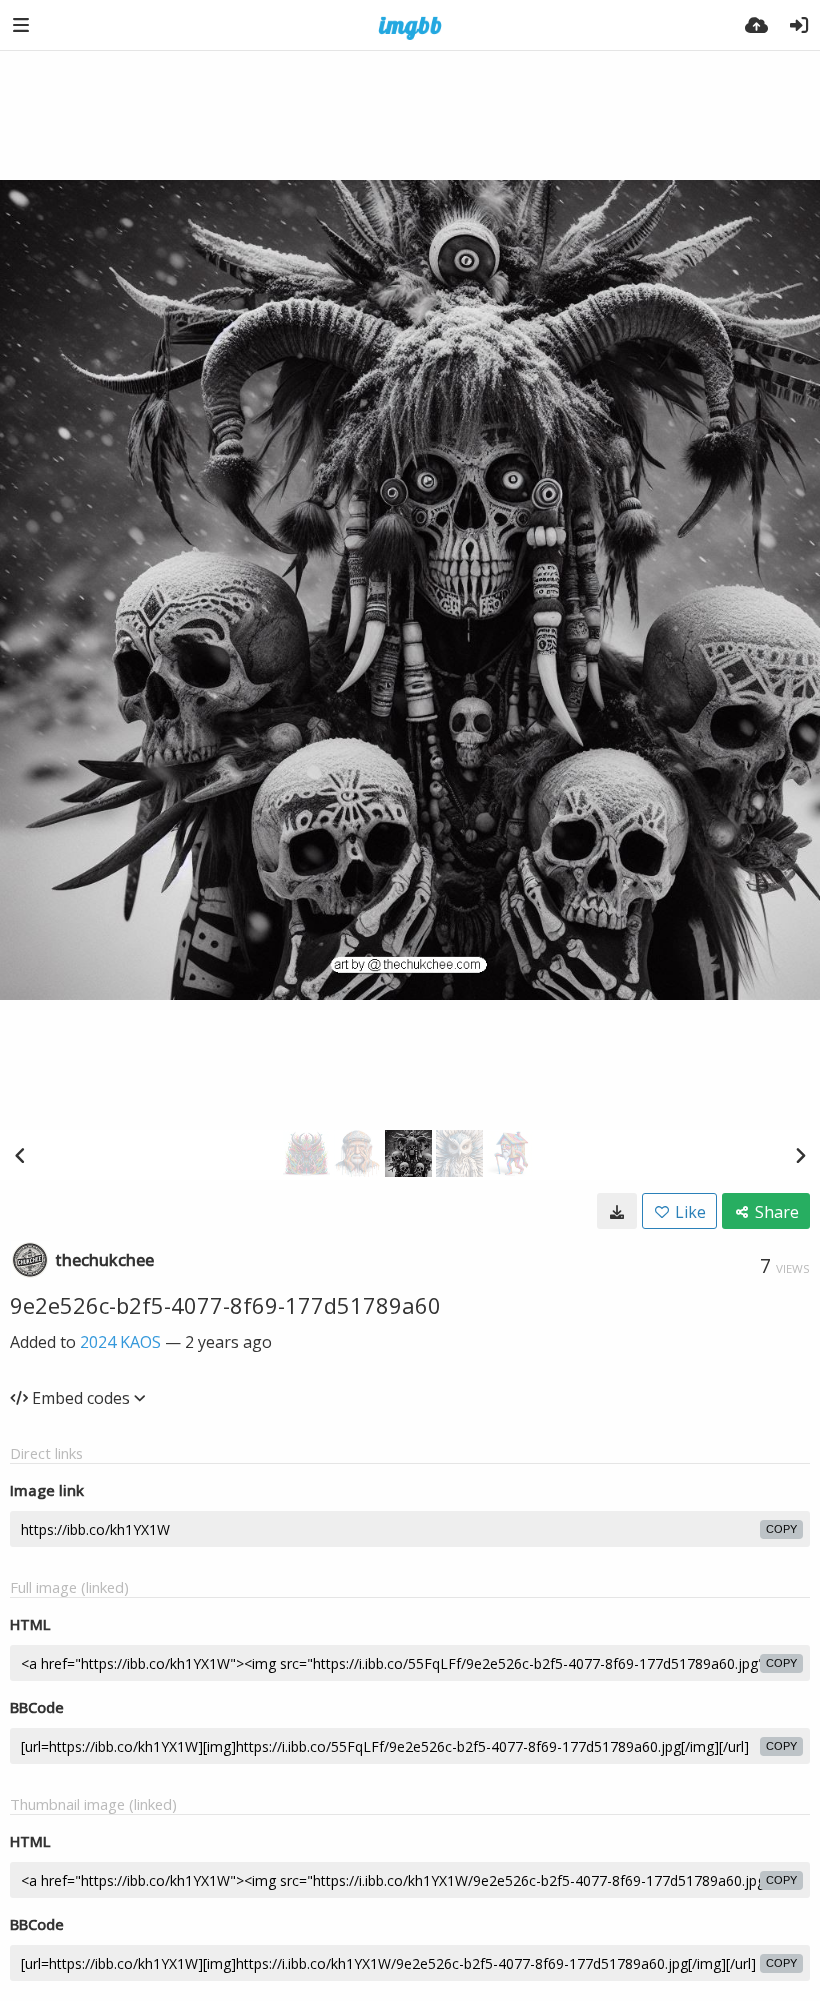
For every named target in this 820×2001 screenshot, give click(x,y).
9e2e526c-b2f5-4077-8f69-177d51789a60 (225, 1305)
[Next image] (800, 1155)
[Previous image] (20, 1155)
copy (781, 1529)
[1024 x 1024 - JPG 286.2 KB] (617, 1211)
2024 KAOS (120, 1342)
